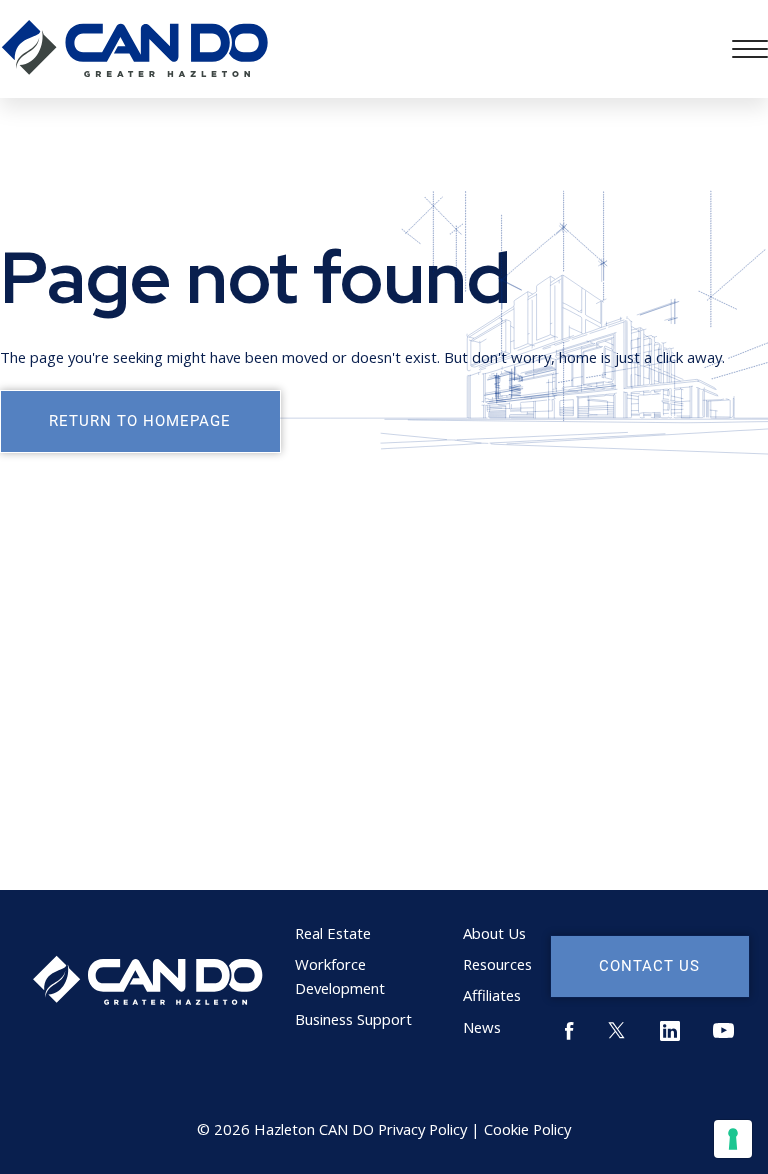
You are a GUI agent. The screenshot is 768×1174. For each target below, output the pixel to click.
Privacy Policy (422, 1129)
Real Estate (333, 933)
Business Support (353, 1019)
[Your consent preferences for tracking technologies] (733, 1139)
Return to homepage (140, 420)
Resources (497, 964)
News (482, 1027)
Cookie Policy (527, 1129)
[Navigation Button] (750, 49)
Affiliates (492, 995)
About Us (494, 933)
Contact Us (649, 965)
